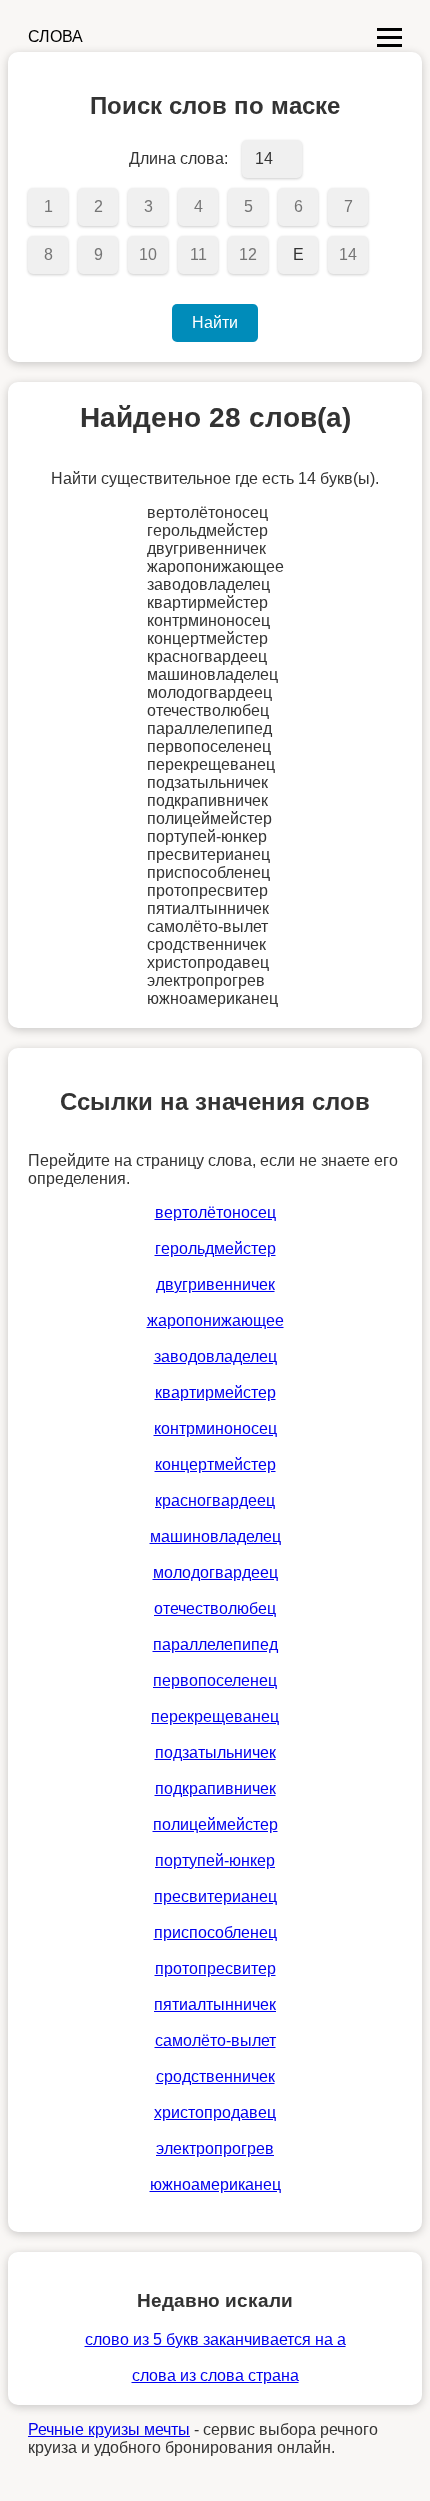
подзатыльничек (215, 1752)
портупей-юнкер (215, 1860)
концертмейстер (215, 1464)
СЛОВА (55, 36)
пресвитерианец (215, 1896)
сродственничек (215, 2076)
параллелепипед (215, 1644)
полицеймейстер (215, 1824)
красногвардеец (215, 1500)
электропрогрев (215, 2148)
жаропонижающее (215, 1320)
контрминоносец (215, 1428)
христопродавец (215, 2112)
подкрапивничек (215, 1788)
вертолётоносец (215, 1212)
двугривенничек (215, 1284)
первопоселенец (215, 1680)
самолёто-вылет (215, 2040)
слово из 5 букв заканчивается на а (215, 2339)
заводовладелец (215, 1356)
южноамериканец (215, 2184)
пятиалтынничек (215, 2004)
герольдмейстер (215, 1248)
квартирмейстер (215, 1392)
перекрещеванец (215, 1716)
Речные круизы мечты (109, 2429)
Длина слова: (178, 158)
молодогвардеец (215, 1572)
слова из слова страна (215, 2375)
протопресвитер (215, 1968)
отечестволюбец (215, 1608)
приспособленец (215, 1932)
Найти (215, 322)
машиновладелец (215, 1536)
